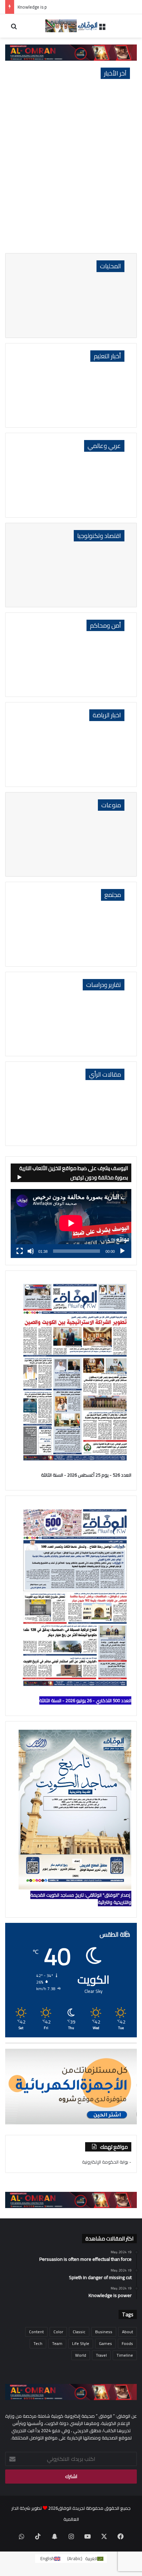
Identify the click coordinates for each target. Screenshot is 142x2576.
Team (57, 2343)
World (81, 2355)
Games (105, 2343)
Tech (38, 2343)
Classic (79, 2332)
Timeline (125, 2355)
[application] (71, 1224)
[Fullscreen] (20, 1251)
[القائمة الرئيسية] (102, 28)
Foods (127, 2343)
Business (104, 2332)
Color (58, 2332)
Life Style (81, 2343)
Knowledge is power (37, 7)
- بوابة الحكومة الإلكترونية (107, 2162)
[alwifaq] (71, 26)
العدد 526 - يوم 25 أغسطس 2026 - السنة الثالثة (86, 1475)
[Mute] (31, 1251)
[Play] (122, 1251)
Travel (101, 2355)
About (128, 2332)
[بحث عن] (14, 28)
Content (36, 2332)
